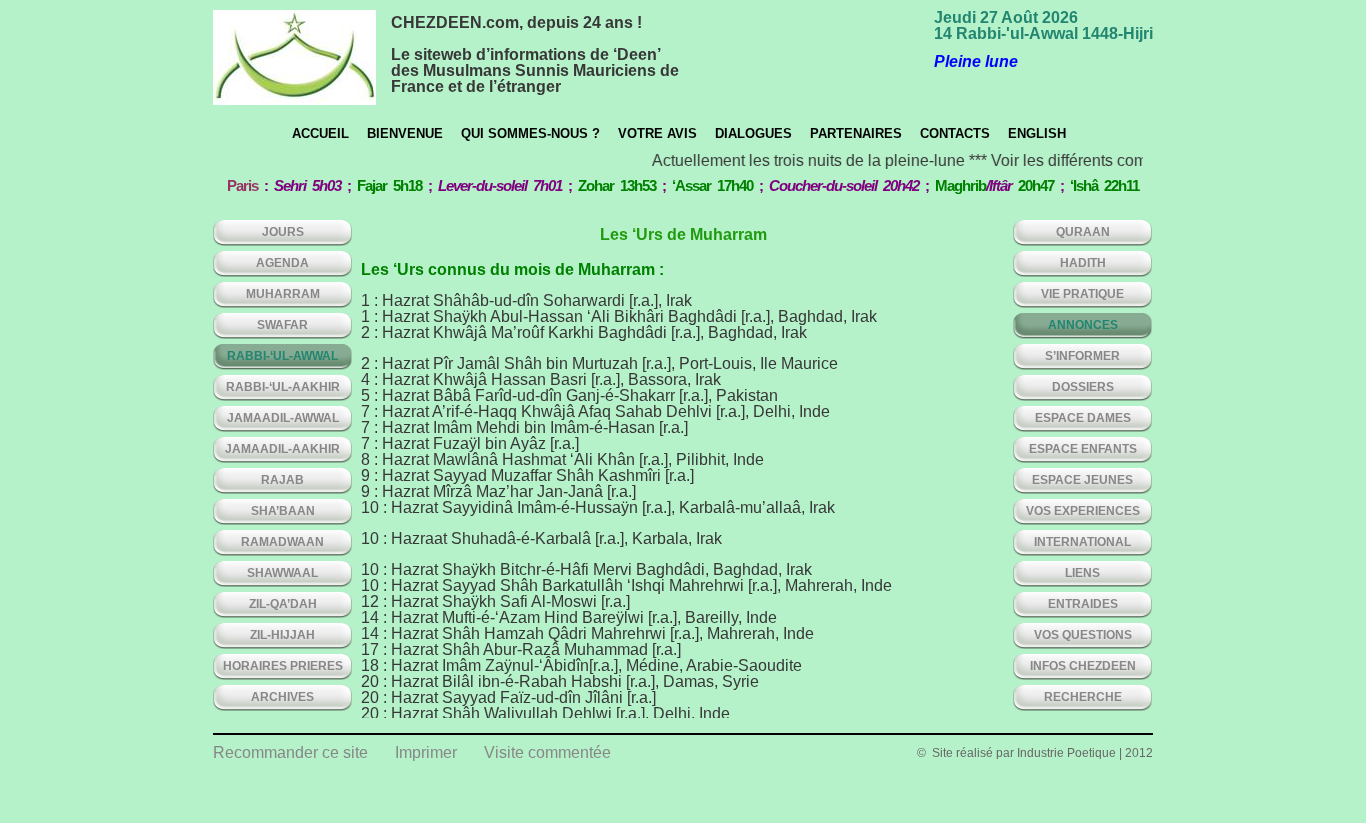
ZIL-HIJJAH (282, 635)
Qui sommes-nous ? (530, 133)
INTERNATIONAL (1082, 542)
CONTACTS (955, 133)
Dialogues (753, 133)
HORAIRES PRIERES (283, 666)
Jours (283, 232)
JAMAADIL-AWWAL (283, 418)
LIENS (1082, 573)
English (1037, 133)
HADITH (1083, 263)
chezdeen (294, 57)
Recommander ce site (290, 752)
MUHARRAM (283, 294)
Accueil (320, 133)
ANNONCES (1083, 325)
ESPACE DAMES (1083, 418)
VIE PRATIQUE (1082, 294)
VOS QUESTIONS (1083, 635)
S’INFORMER (1082, 356)
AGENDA (282, 263)
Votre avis (657, 133)
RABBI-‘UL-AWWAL (282, 356)
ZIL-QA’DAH (283, 604)
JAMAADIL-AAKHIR (282, 449)
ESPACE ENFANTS (1083, 449)
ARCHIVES (282, 697)
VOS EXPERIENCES (1083, 511)
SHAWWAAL (282, 573)
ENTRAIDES (1083, 604)
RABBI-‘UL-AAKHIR (283, 387)
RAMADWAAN (282, 542)
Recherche (1083, 697)
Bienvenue (405, 133)
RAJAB (282, 480)
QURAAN (1083, 232)
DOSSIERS (1083, 387)
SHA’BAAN (283, 511)
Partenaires (856, 133)
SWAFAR (282, 325)
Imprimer (426, 752)
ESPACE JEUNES (1082, 480)
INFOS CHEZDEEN (1083, 666)
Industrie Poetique (1066, 753)
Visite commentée (547, 752)
